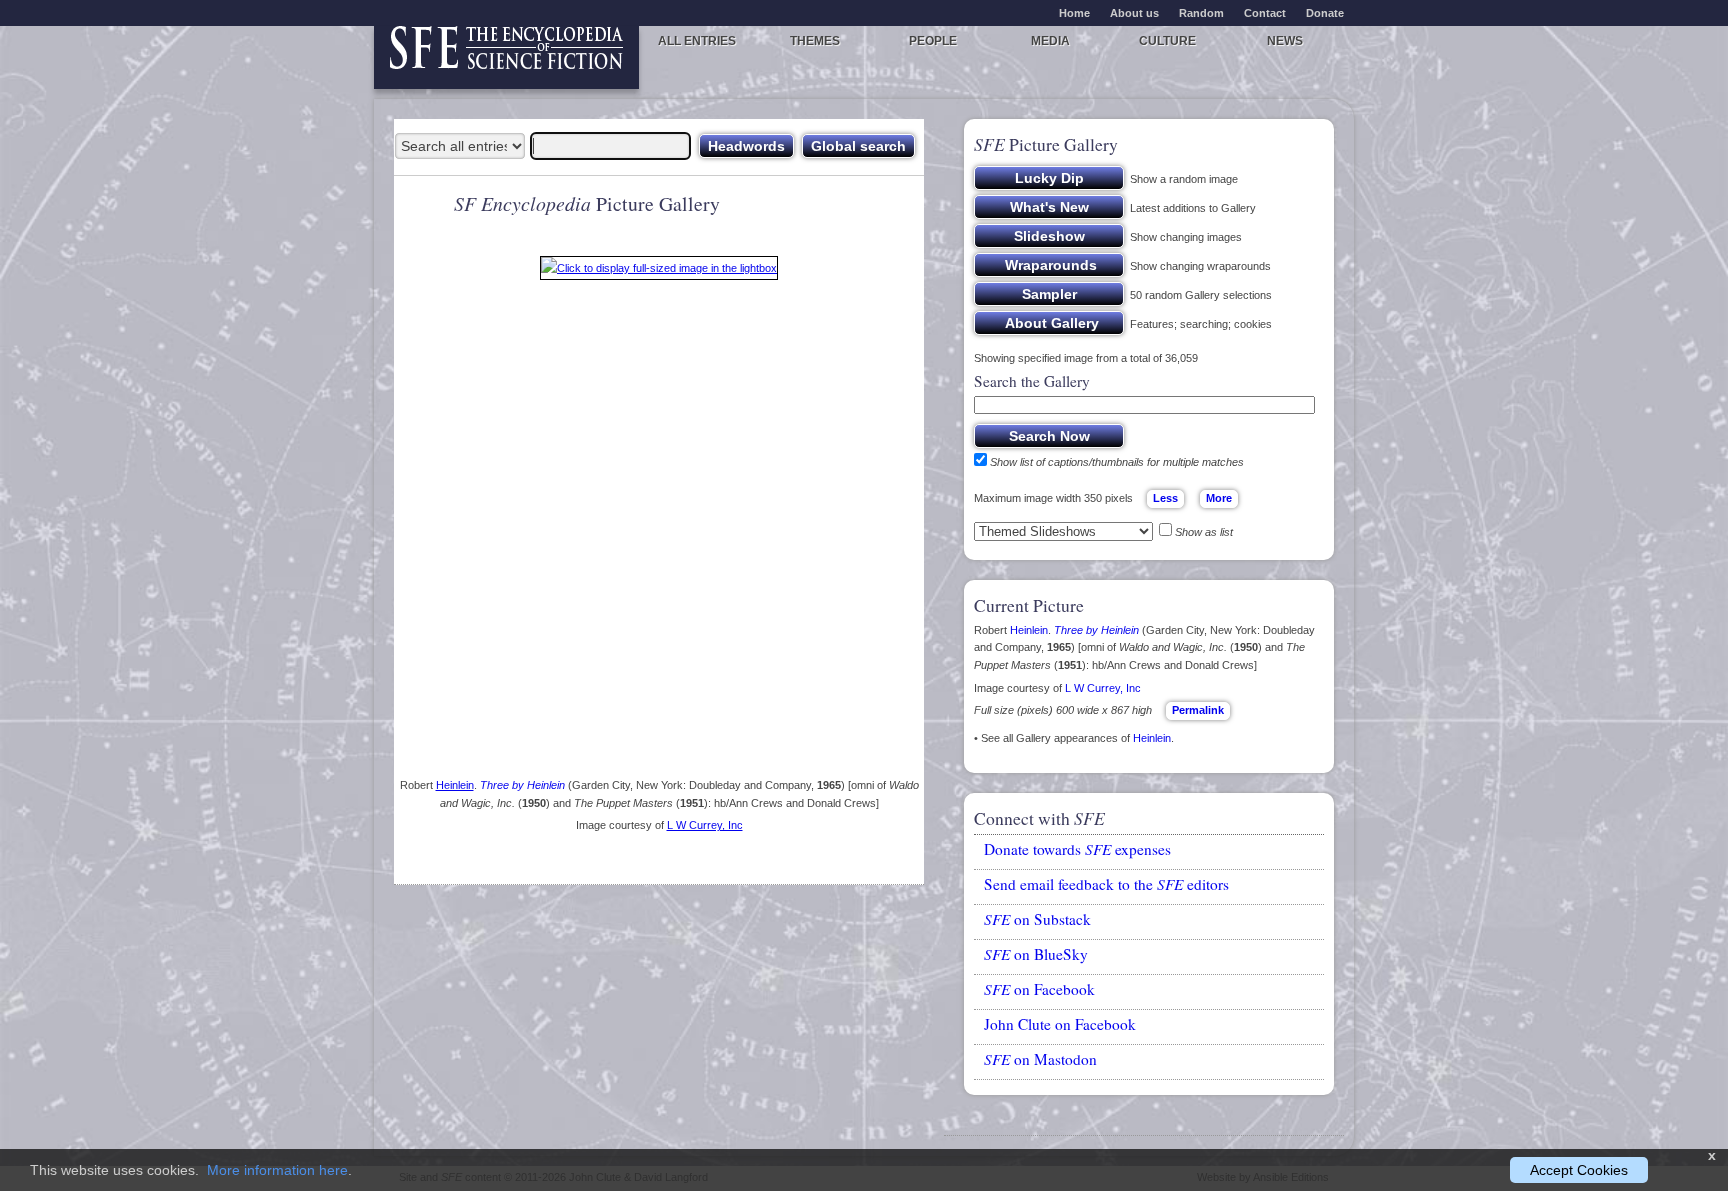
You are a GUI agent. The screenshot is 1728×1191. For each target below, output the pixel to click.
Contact (1265, 13)
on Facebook (1039, 989)
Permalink (1198, 710)
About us (1134, 13)
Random (1201, 13)
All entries (697, 41)
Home (1074, 13)
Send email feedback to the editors (1106, 884)
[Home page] (506, 57)
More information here (277, 1170)
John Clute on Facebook (1060, 1024)
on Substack (1037, 919)
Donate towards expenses (1077, 849)
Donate (1325, 13)
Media (1050, 41)
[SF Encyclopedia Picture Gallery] (659, 272)
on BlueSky (1036, 954)
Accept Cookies (1579, 1170)
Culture (1167, 41)
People (933, 41)
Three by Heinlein (522, 785)
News (1285, 41)
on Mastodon (1040, 1059)
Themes (815, 41)
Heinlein (455, 785)
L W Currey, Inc (705, 825)
